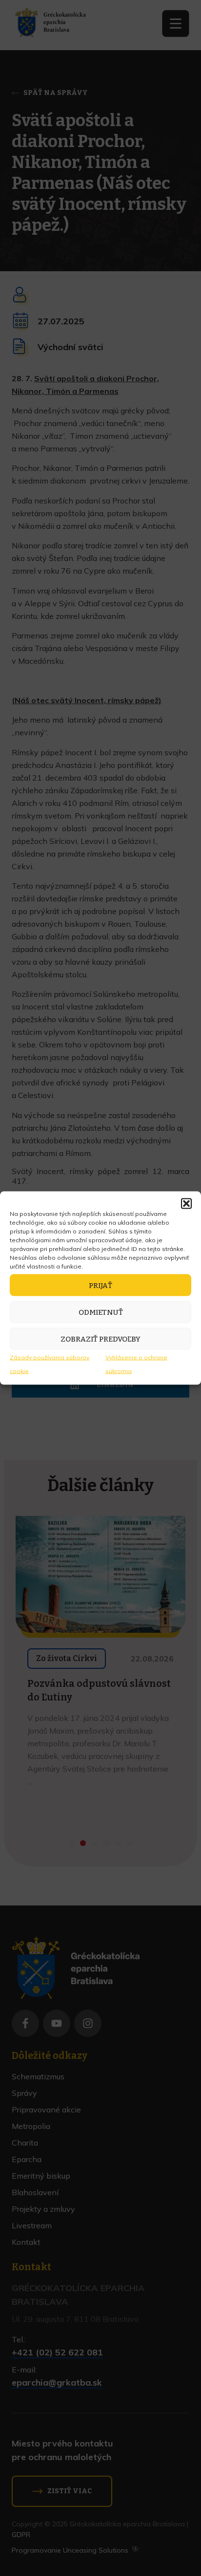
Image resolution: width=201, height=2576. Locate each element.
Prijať (100, 1285)
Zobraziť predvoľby (100, 1339)
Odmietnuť (101, 1312)
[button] (186, 1204)
